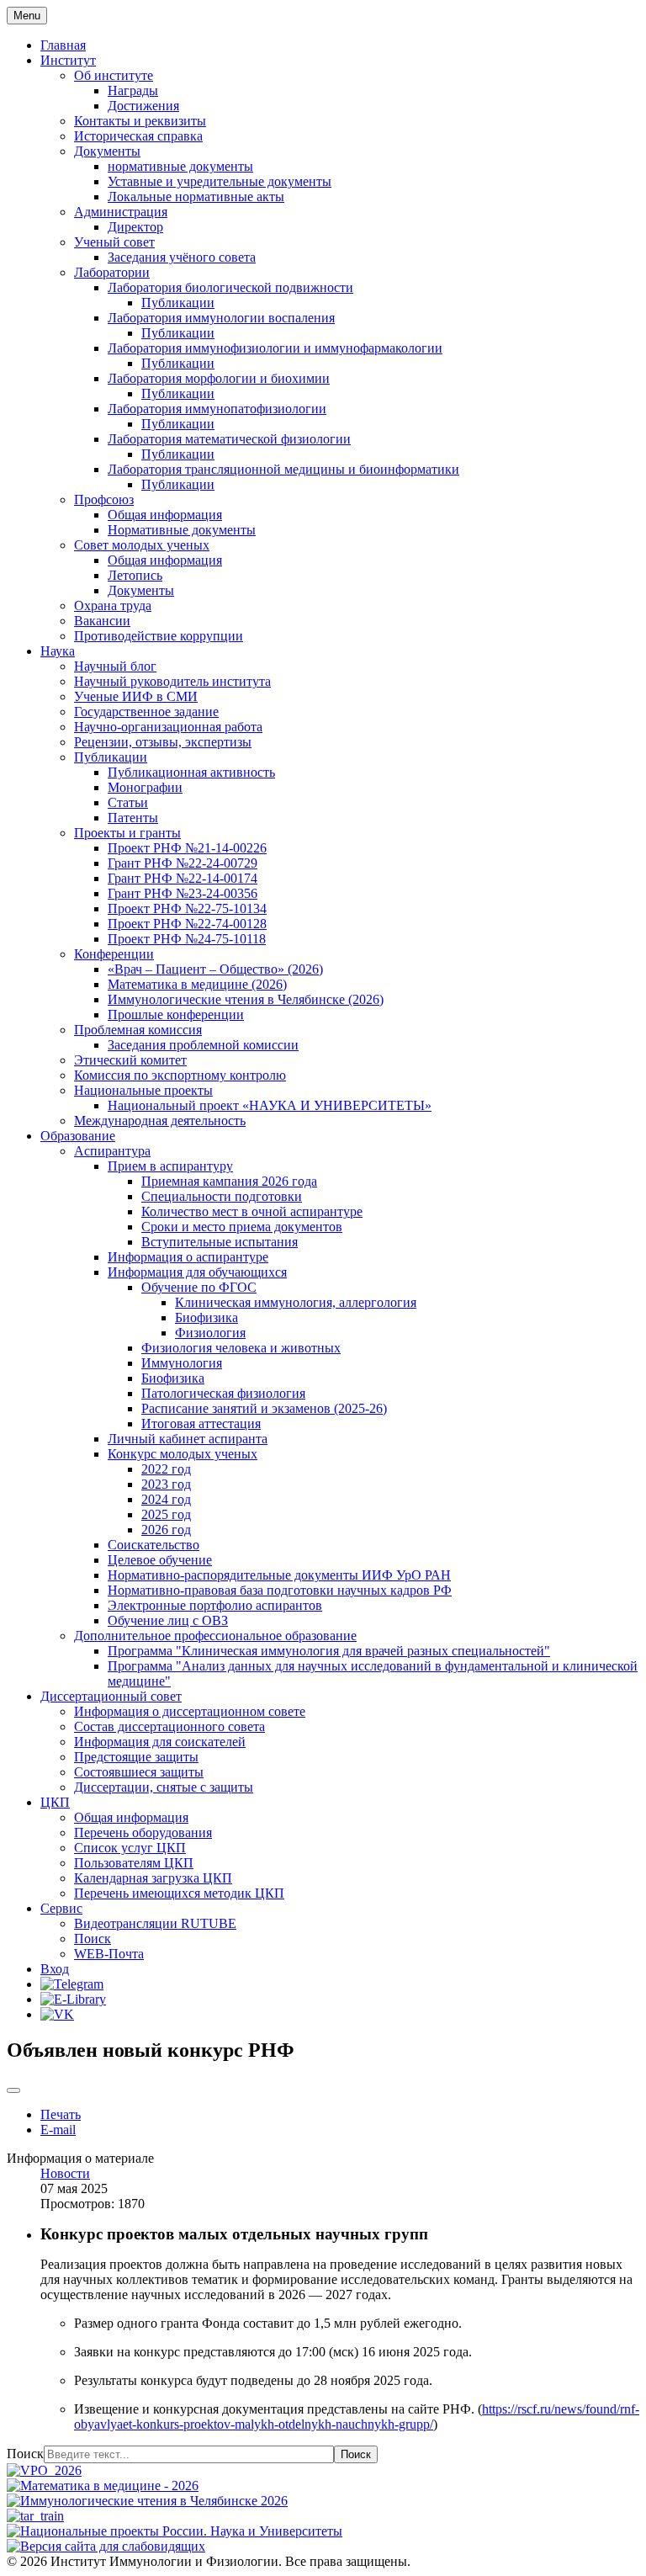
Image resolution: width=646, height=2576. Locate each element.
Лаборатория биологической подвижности (230, 287)
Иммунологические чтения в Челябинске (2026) (246, 999)
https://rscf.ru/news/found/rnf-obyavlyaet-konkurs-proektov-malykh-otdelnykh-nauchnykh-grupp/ (357, 2417)
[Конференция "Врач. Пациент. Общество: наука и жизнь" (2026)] (44, 2470)
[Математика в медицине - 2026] (103, 2486)
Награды (133, 90)
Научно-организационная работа (168, 727)
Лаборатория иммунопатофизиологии (217, 409)
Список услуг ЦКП (130, 1848)
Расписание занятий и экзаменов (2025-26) (264, 1408)
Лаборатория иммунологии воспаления (221, 318)
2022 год (166, 1469)
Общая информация (165, 515)
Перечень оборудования (143, 1832)
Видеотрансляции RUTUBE (155, 1923)
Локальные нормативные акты (196, 197)
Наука (58, 651)
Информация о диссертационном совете (190, 1711)
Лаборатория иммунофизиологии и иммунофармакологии (275, 348)
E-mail (58, 2130)
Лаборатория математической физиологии (229, 439)
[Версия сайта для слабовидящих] (106, 2546)
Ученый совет (114, 242)
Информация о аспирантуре (188, 1257)
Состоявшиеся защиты (139, 1772)
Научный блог (115, 666)
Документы (107, 151)
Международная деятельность (160, 1121)
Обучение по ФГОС (199, 1287)
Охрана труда (113, 605)
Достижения (143, 106)
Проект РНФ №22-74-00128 (187, 924)
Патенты (133, 818)
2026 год (166, 1530)
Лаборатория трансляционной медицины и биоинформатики (283, 469)
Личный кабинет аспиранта (188, 1439)
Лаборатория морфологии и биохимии (219, 378)
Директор (135, 227)
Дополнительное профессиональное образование (215, 1636)
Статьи (128, 802)
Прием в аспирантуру (170, 1166)
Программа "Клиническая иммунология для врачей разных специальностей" (329, 1651)
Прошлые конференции (176, 1014)
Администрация (121, 212)
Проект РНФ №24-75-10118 (187, 939)
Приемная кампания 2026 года (229, 1181)
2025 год (166, 1514)
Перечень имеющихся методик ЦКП (179, 1893)
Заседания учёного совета (182, 257)
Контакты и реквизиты (140, 121)
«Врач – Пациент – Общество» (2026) (215, 969)
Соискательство (154, 1545)
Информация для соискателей (160, 1742)
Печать (61, 2114)
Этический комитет (130, 1060)
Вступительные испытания (220, 1242)
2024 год (166, 1499)
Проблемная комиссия (138, 1030)
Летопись (135, 575)
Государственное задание (146, 712)
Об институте (114, 75)
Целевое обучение (160, 1560)
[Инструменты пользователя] (13, 2090)
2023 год (166, 1484)
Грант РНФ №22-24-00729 (183, 863)
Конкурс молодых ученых (183, 1454)
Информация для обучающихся (197, 1272)
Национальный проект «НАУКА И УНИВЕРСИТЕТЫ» (270, 1105)
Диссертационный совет (111, 1696)
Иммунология (182, 1363)
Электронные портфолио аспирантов (215, 1605)
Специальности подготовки (222, 1196)
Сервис (61, 1908)
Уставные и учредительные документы (220, 181)
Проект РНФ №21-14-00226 (187, 848)
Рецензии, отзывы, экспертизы (163, 742)
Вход (55, 1969)
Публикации (178, 303)
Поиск (93, 1939)
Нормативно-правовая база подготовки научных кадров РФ (280, 1590)
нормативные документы (180, 166)
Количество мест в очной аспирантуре (252, 1211)
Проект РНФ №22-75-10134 (187, 908)
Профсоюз (104, 499)
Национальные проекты (143, 1090)
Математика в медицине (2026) (197, 984)
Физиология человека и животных (241, 1348)
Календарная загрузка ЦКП (153, 1878)
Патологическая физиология (223, 1393)
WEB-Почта (109, 1954)
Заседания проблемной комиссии (203, 1045)
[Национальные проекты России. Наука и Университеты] (175, 2531)
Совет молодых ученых (142, 545)
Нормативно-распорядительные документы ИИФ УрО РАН (279, 1575)
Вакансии (102, 621)
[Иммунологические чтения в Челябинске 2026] (147, 2501)
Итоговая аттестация (201, 1423)
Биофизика (207, 1317)
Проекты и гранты (127, 833)
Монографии (145, 787)
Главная (63, 45)
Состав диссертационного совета (169, 1726)
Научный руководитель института (172, 681)
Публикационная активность (191, 772)
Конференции (114, 954)
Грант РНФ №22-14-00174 (183, 878)
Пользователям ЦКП (134, 1863)
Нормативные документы (182, 530)
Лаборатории (112, 272)
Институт (68, 60)
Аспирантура (112, 1151)
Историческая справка (138, 136)
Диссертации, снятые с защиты (164, 1787)
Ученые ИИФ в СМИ (136, 696)
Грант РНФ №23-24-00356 (183, 893)
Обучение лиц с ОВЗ (168, 1620)
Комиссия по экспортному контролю (180, 1075)
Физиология (210, 1333)
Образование (78, 1136)
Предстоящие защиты (136, 1757)
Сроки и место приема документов (242, 1227)
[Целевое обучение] (35, 2516)
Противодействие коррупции (159, 636)
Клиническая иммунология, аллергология (296, 1302)
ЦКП (55, 1802)
